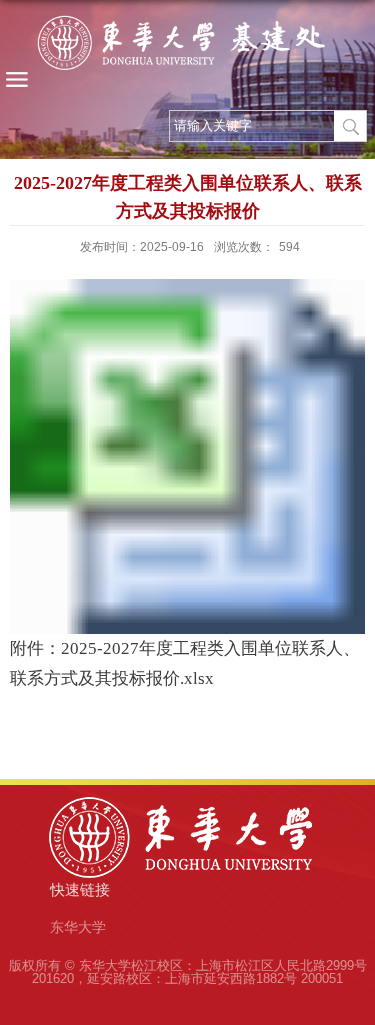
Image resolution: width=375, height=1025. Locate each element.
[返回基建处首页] (187, 47)
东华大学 (78, 927)
